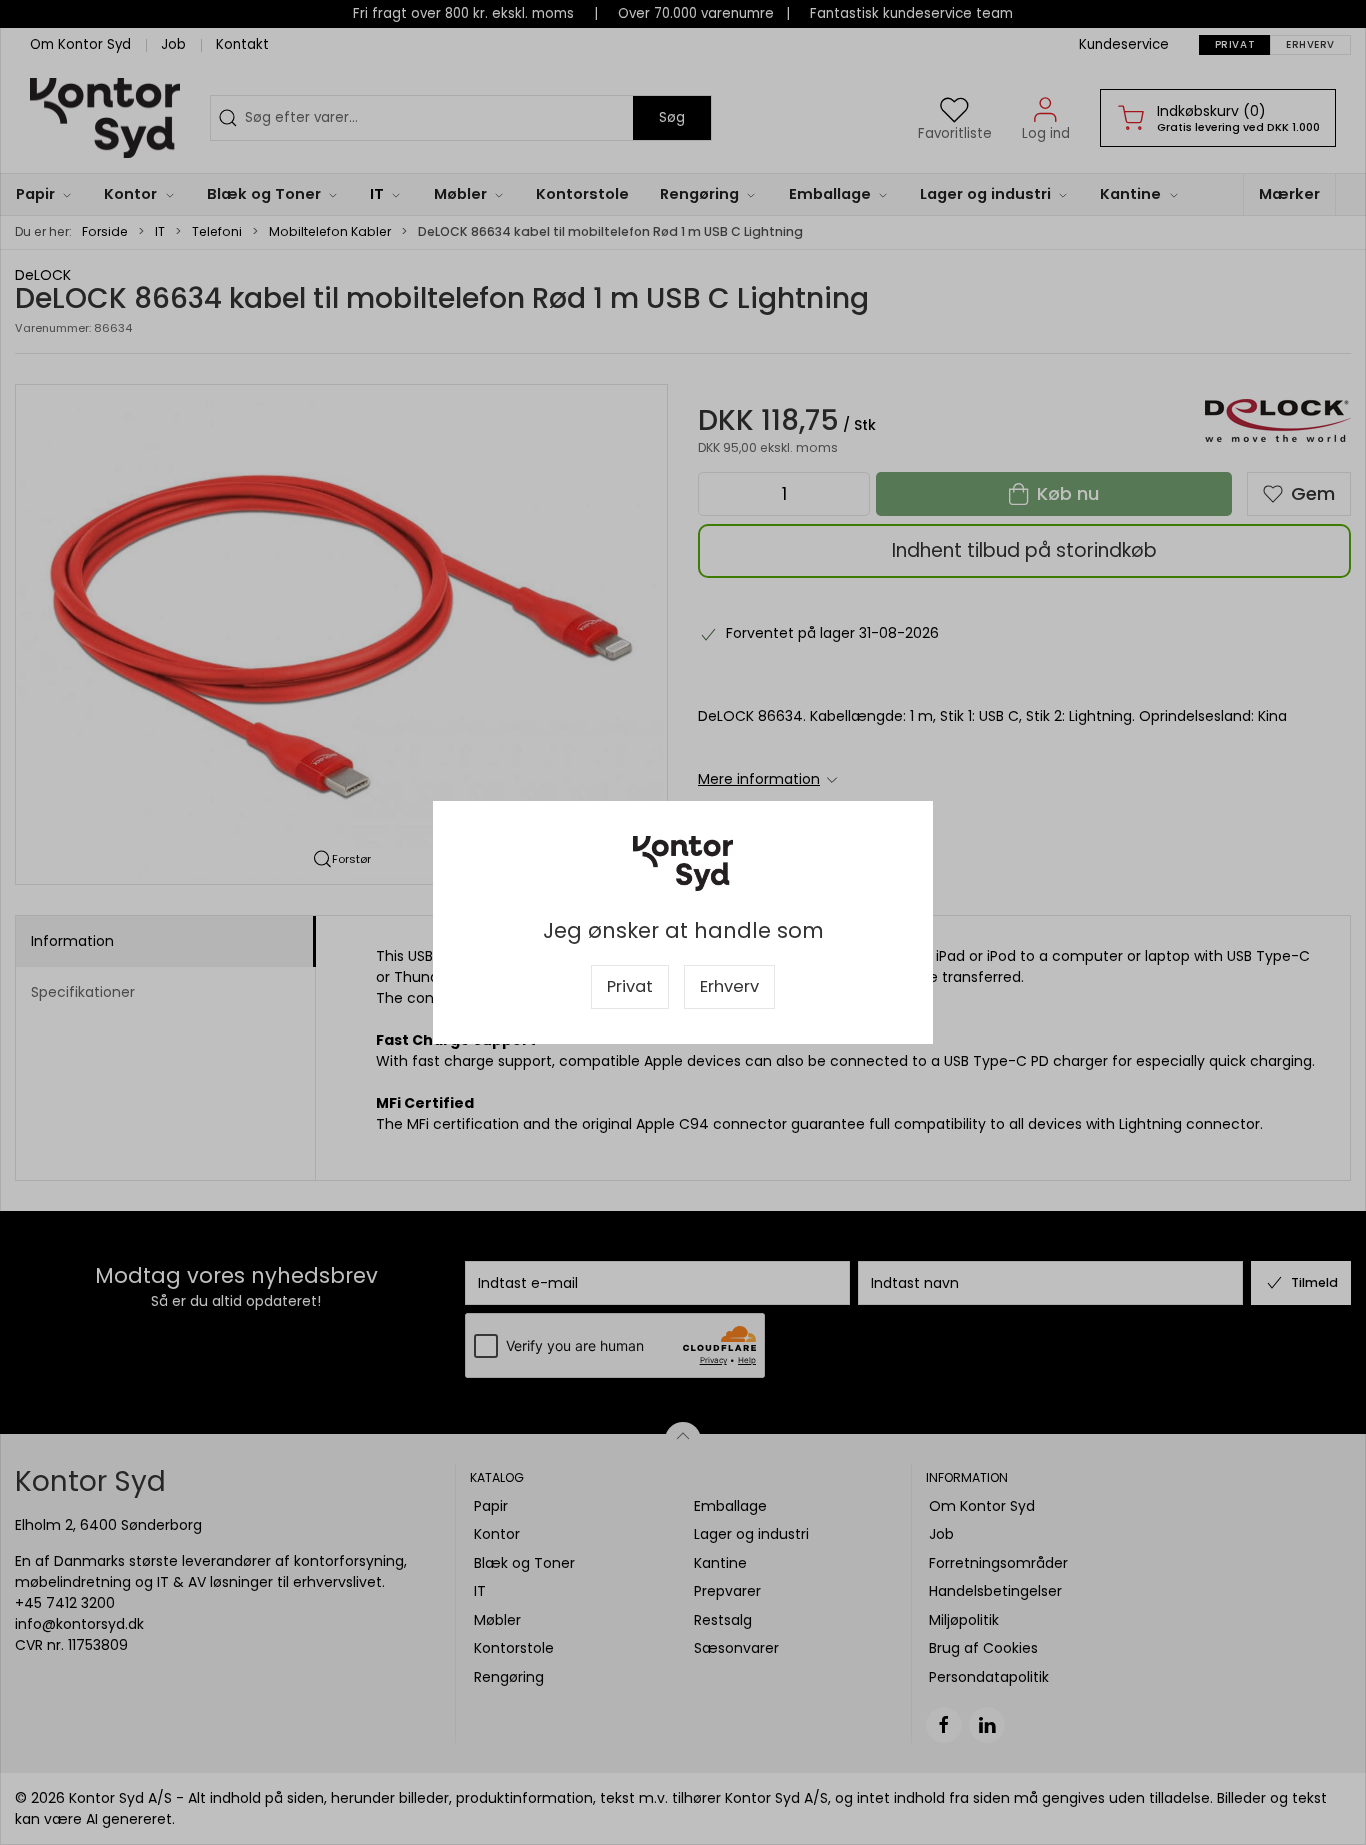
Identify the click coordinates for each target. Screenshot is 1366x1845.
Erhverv (729, 986)
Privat (630, 986)
